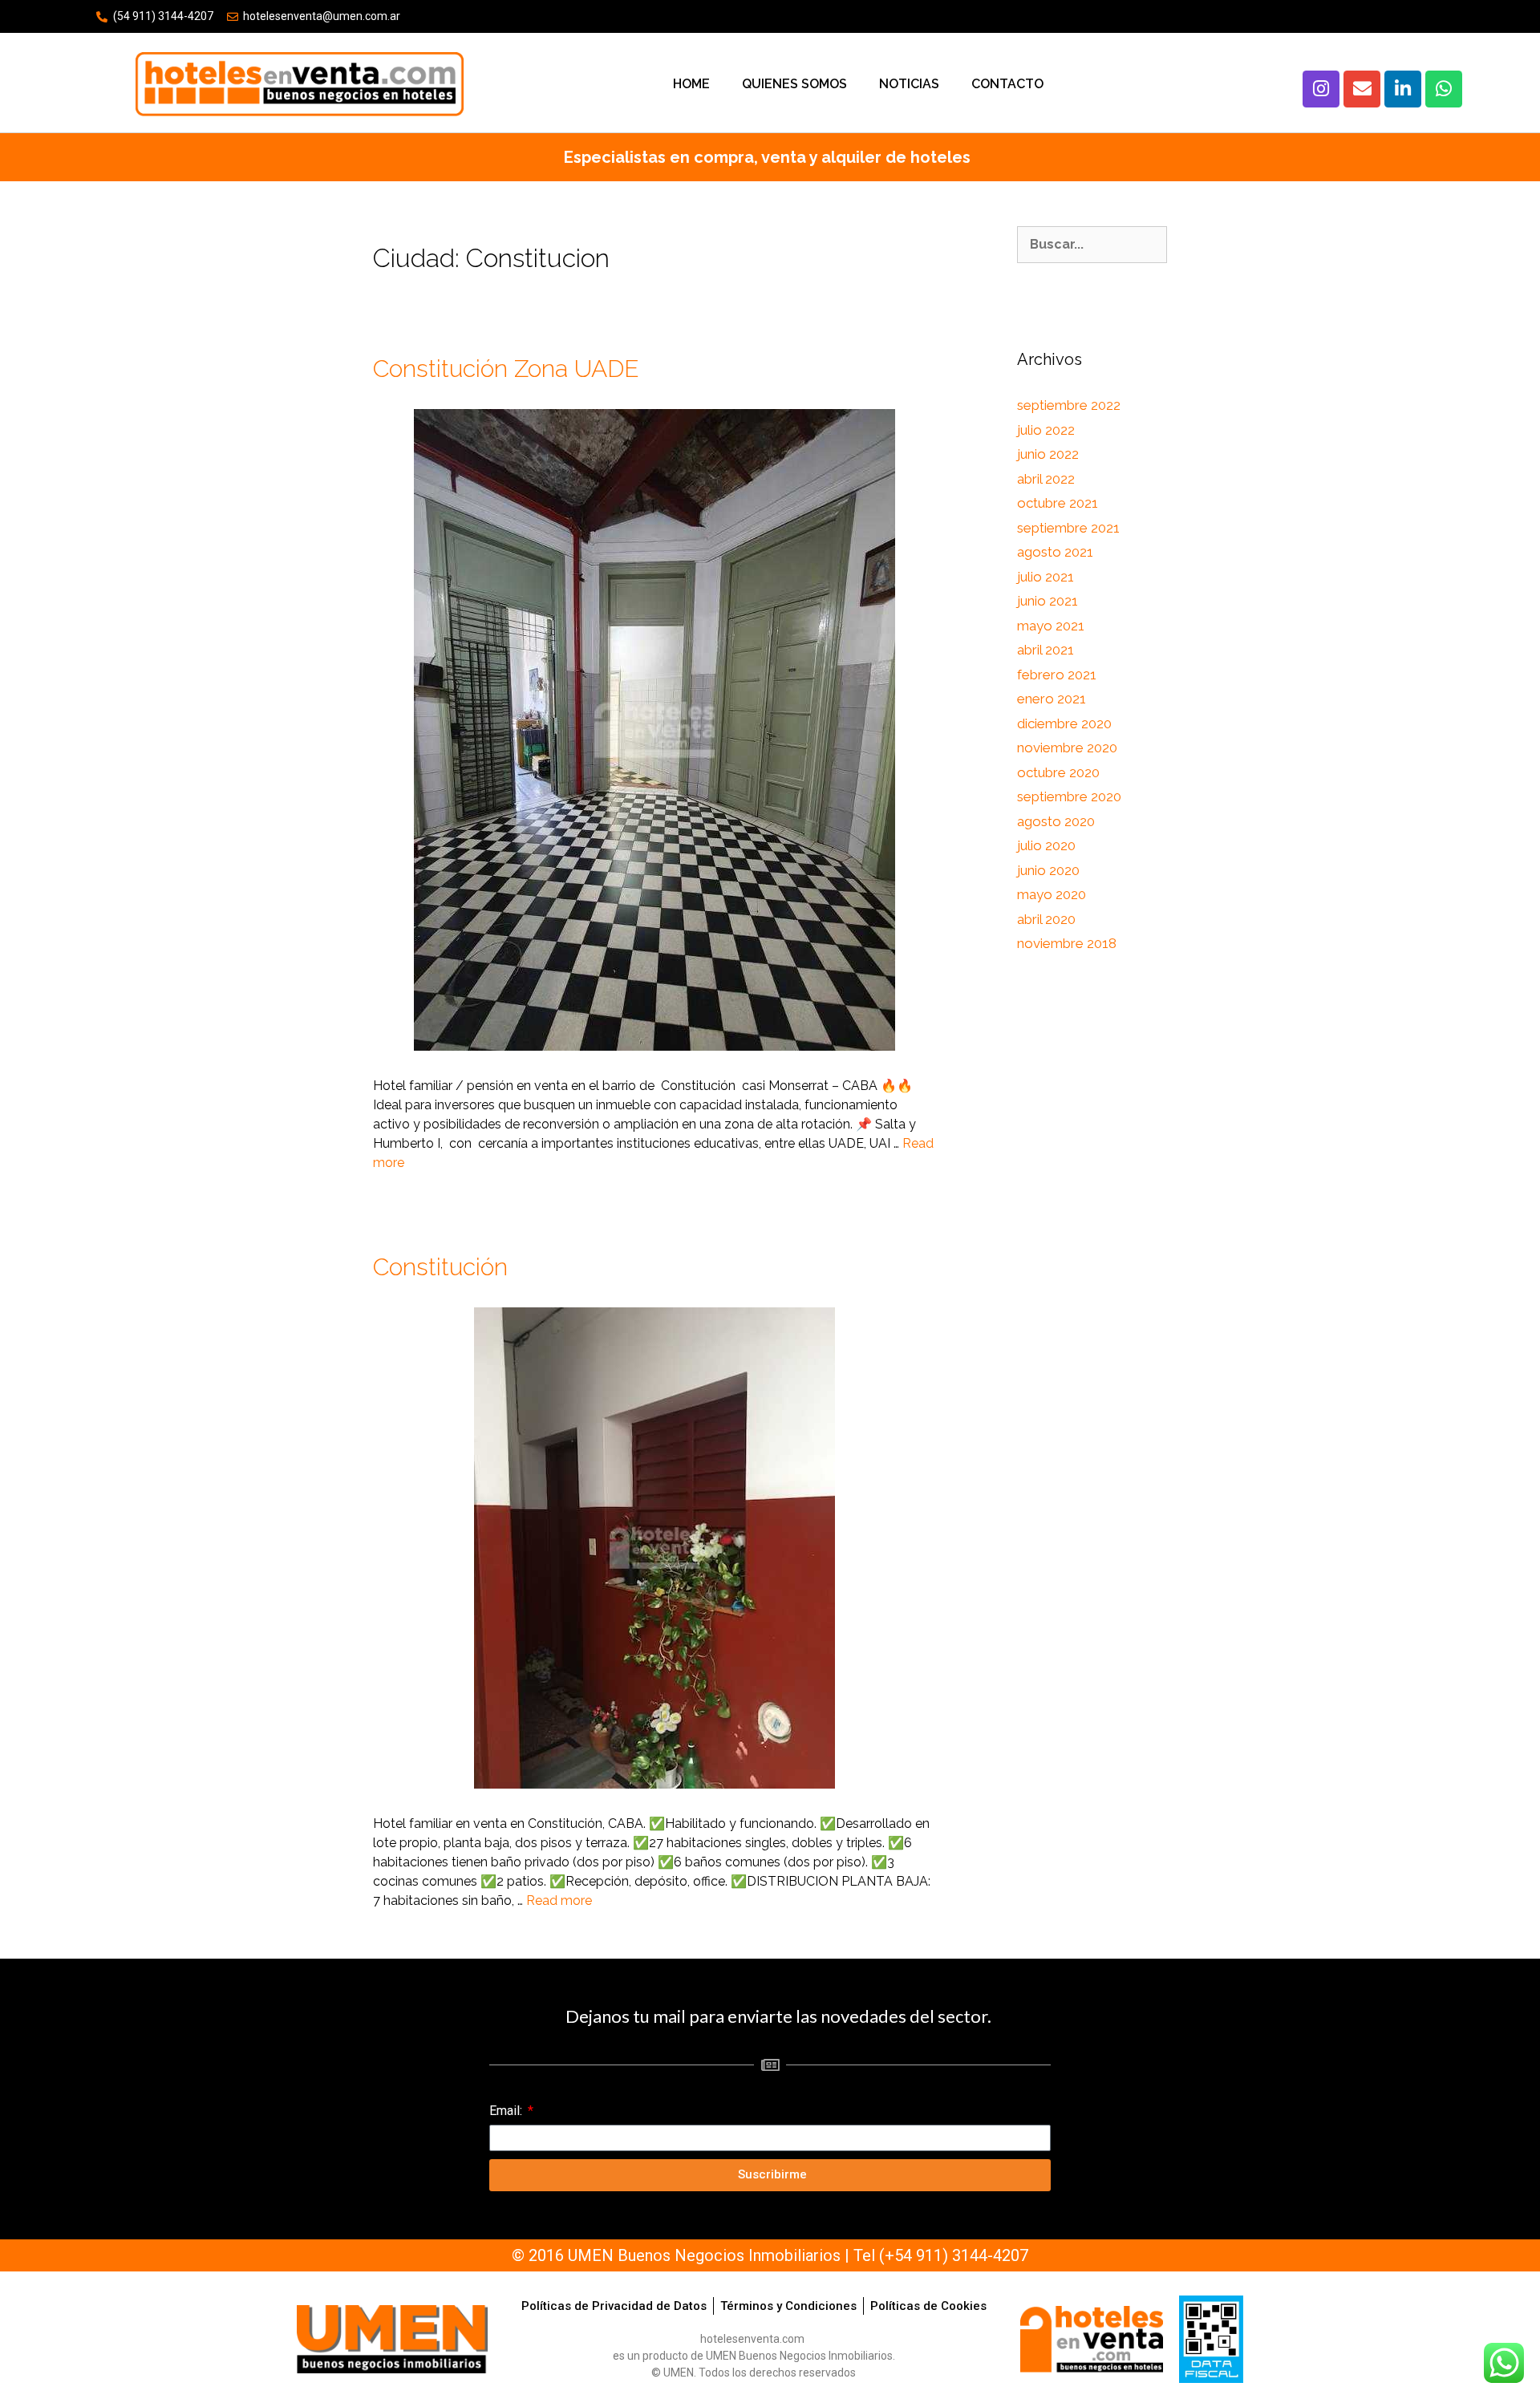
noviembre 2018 (1067, 943)
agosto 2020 (1056, 821)
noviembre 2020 (1067, 748)
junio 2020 (1048, 870)
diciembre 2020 (1064, 723)
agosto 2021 (1055, 552)
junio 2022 (1048, 454)
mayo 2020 (1052, 894)
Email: (507, 2111)
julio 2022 (1046, 430)
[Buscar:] (1092, 245)
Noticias (909, 84)
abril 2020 (1046, 919)
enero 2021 (1052, 699)
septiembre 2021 (1068, 528)
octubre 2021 (1058, 503)
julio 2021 (1046, 577)
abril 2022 (1046, 479)
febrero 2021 (1057, 675)
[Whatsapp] (1444, 89)
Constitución (440, 1267)
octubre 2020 (1058, 772)
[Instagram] (1321, 89)
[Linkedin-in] (1403, 89)
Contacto (1007, 84)
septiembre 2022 (1069, 405)
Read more (559, 1900)
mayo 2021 (1051, 626)
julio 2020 (1046, 845)
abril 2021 (1046, 650)
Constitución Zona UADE (506, 369)
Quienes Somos (794, 84)
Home (691, 84)
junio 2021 (1048, 601)
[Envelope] (1362, 89)
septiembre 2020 (1069, 796)
